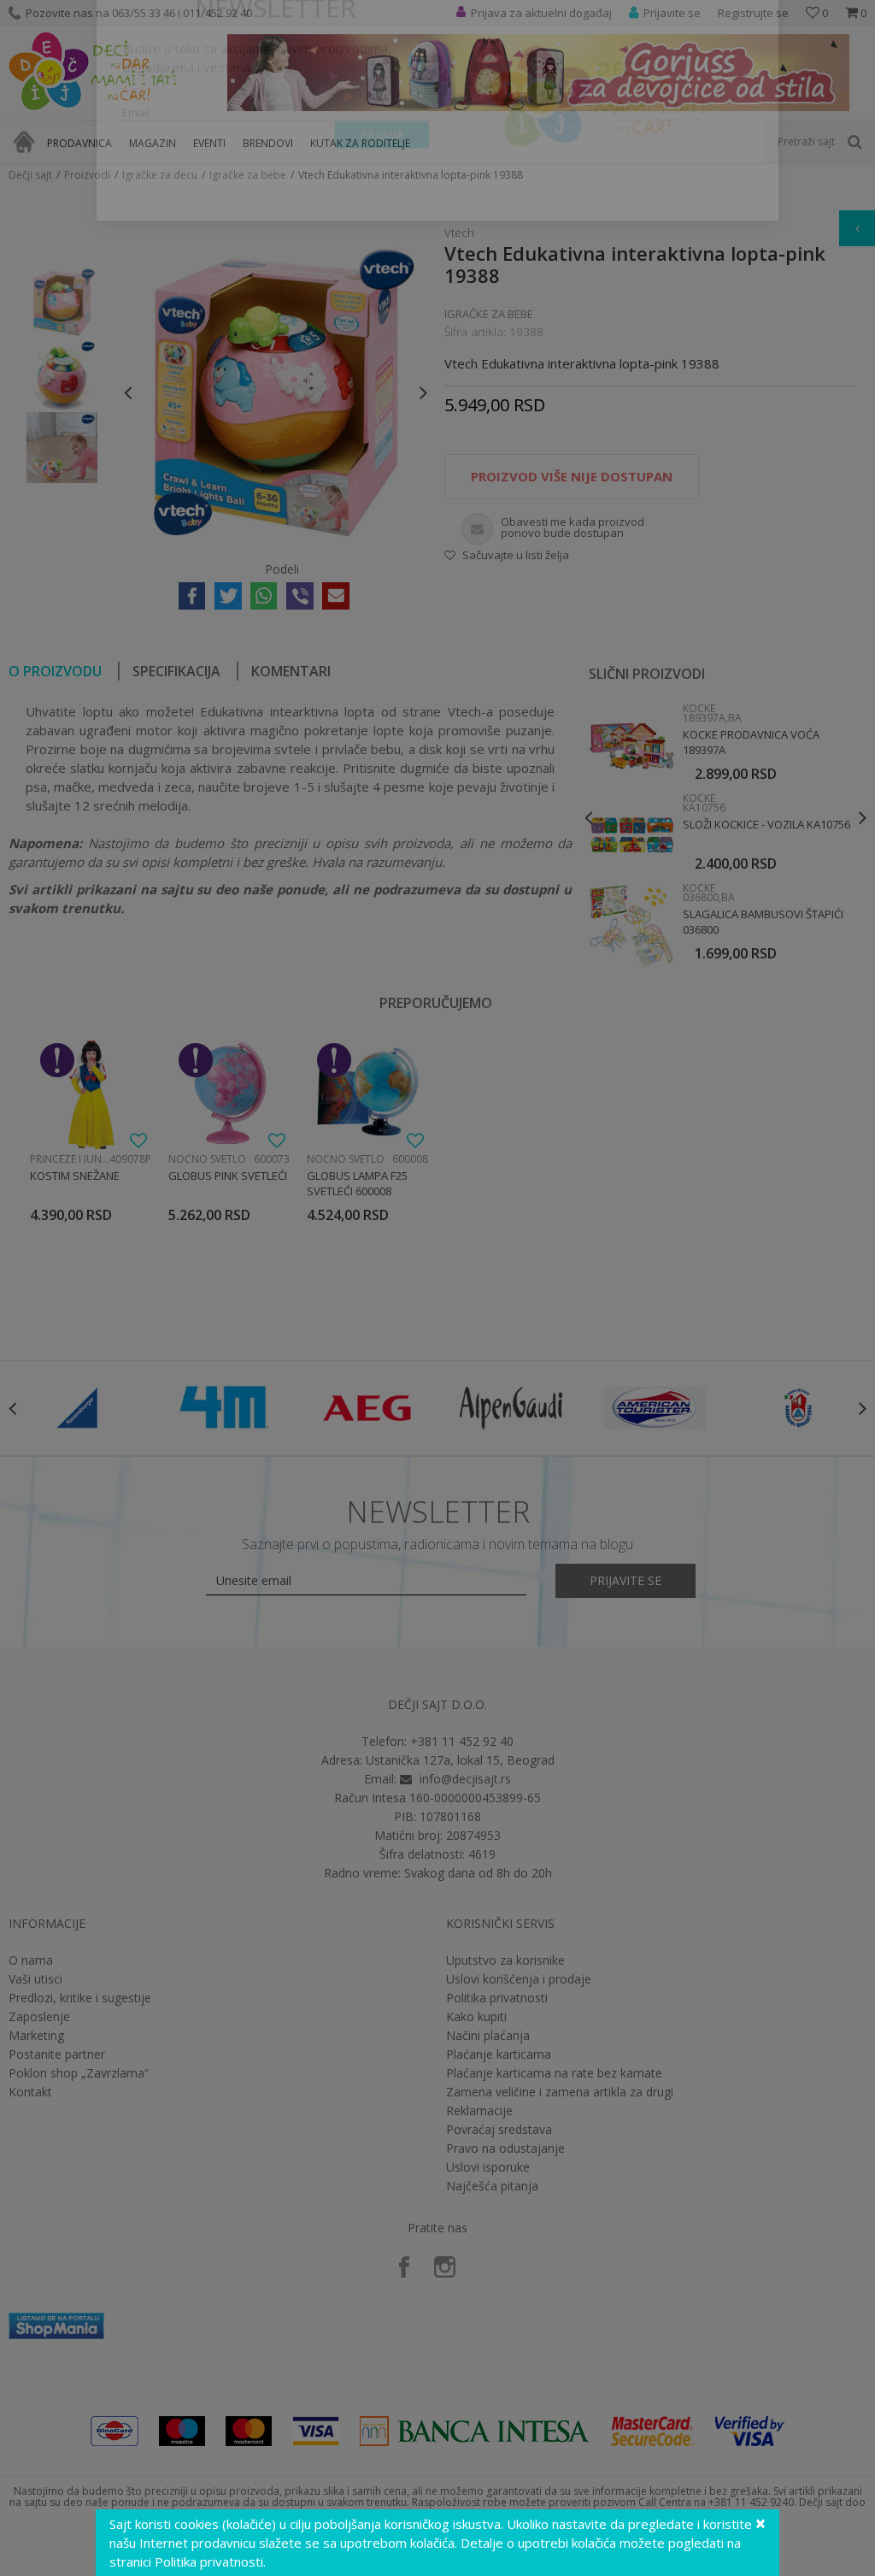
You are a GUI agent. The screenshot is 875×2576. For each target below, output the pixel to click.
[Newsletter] (599, 154)
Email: (137, 176)
